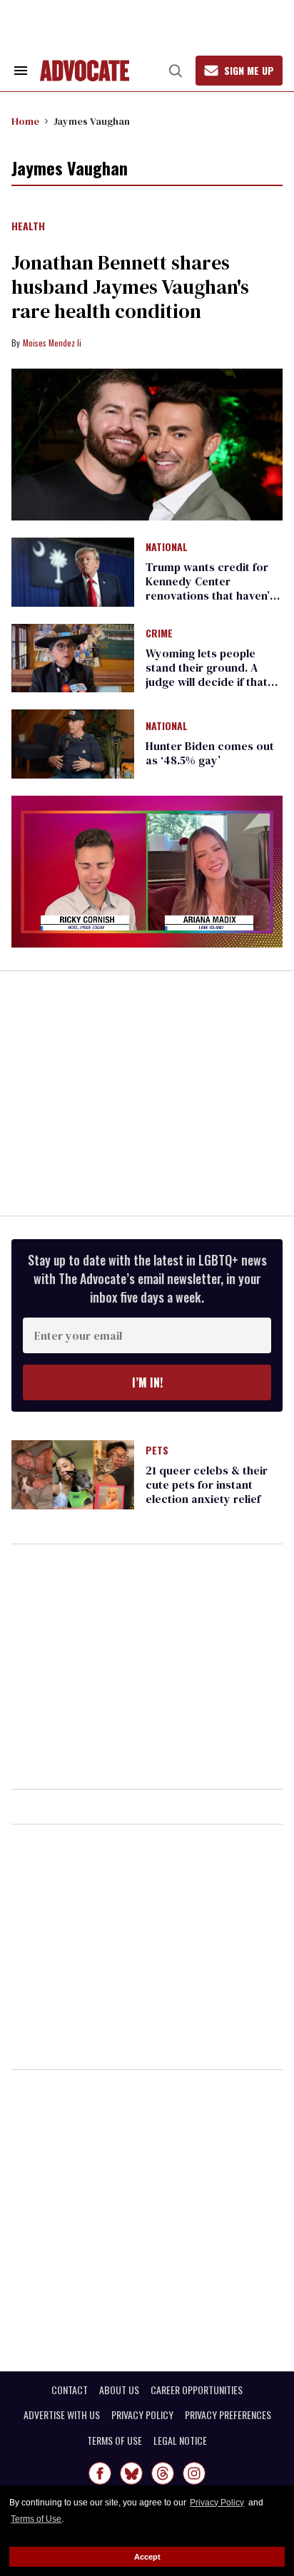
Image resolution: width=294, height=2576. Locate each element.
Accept (147, 2557)
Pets (157, 1451)
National (167, 548)
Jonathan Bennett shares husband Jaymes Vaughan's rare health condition (130, 287)
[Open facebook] (100, 2473)
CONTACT (70, 2390)
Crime (159, 634)
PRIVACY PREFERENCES (228, 2415)
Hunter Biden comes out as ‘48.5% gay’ (210, 753)
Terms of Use (36, 2519)
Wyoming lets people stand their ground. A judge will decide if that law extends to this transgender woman (207, 682)
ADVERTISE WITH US (62, 2415)
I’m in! (147, 1382)
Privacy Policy (217, 2503)
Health (28, 227)
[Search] (176, 71)
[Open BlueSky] (131, 2473)
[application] (147, 872)
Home (25, 121)
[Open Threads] (163, 2473)
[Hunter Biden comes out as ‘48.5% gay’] (73, 743)
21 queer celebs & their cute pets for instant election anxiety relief (207, 1484)
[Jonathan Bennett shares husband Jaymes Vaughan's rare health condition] (147, 445)
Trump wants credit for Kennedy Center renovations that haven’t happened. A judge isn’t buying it (210, 595)
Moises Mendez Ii (52, 343)
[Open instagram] (194, 2473)
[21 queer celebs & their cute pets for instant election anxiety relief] (73, 1474)
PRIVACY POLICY (142, 2415)
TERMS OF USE (115, 2441)
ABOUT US (119, 2390)
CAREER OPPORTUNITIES (197, 2390)
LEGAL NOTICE (180, 2441)
